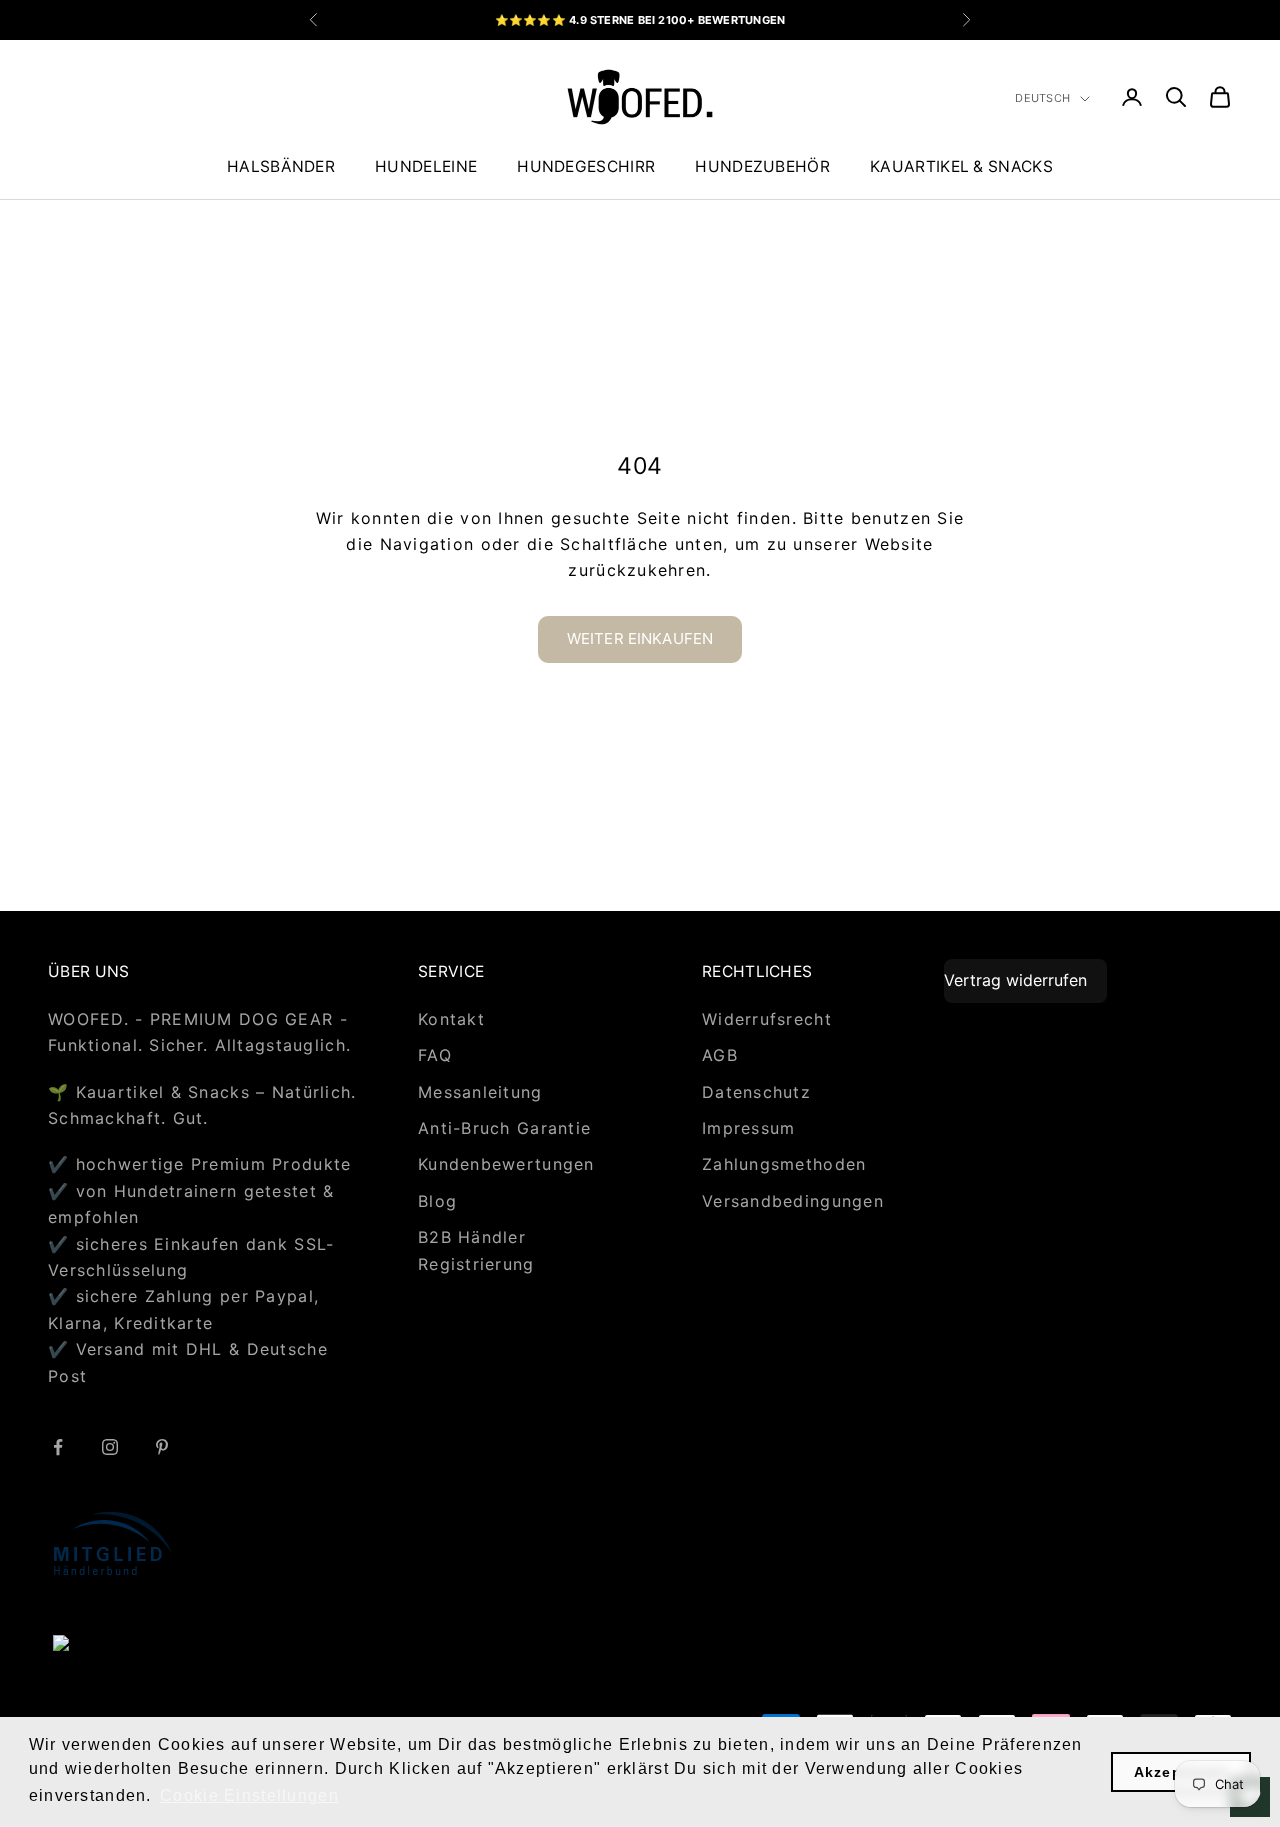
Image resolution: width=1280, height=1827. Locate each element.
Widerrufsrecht (767, 1019)
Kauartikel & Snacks (961, 166)
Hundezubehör (762, 166)
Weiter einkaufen (640, 638)
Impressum (749, 1128)
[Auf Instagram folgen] (110, 1447)
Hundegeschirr (586, 166)
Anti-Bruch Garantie (504, 1128)
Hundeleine (426, 166)
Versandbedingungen (793, 1201)
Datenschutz (756, 1092)
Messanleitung (480, 1092)
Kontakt (451, 1019)
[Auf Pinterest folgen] (162, 1447)
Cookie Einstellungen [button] (249, 1795)
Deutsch (1042, 98)
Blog (437, 1201)
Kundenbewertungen (506, 1164)
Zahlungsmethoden (784, 1164)
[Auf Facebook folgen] (58, 1447)
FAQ (435, 1055)
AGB (720, 1055)
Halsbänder (281, 166)
